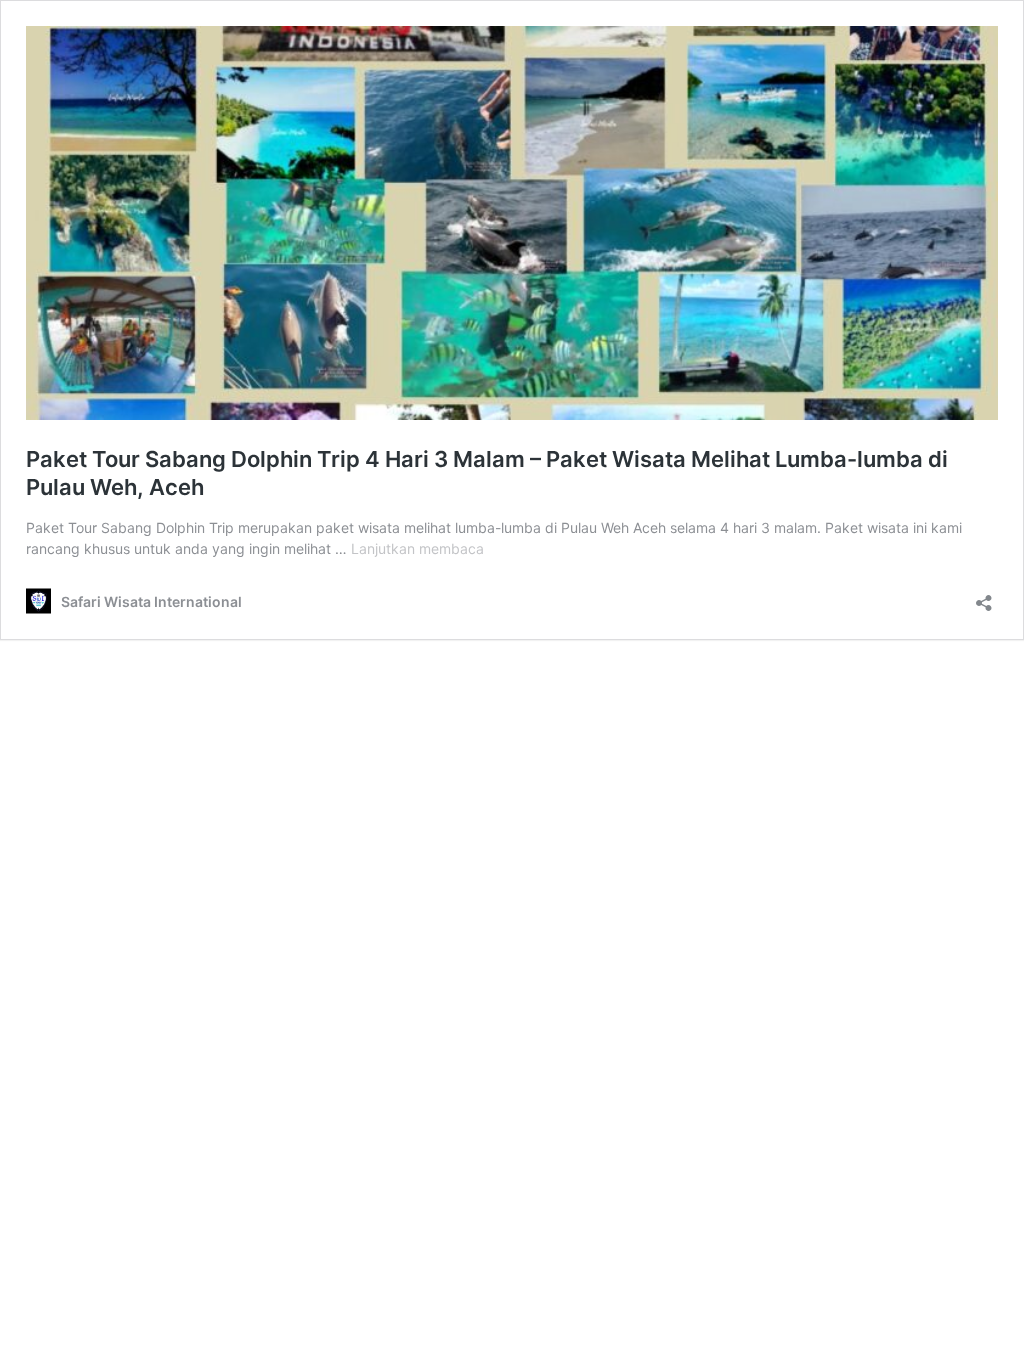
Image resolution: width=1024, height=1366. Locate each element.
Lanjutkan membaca (417, 548)
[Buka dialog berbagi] (984, 596)
